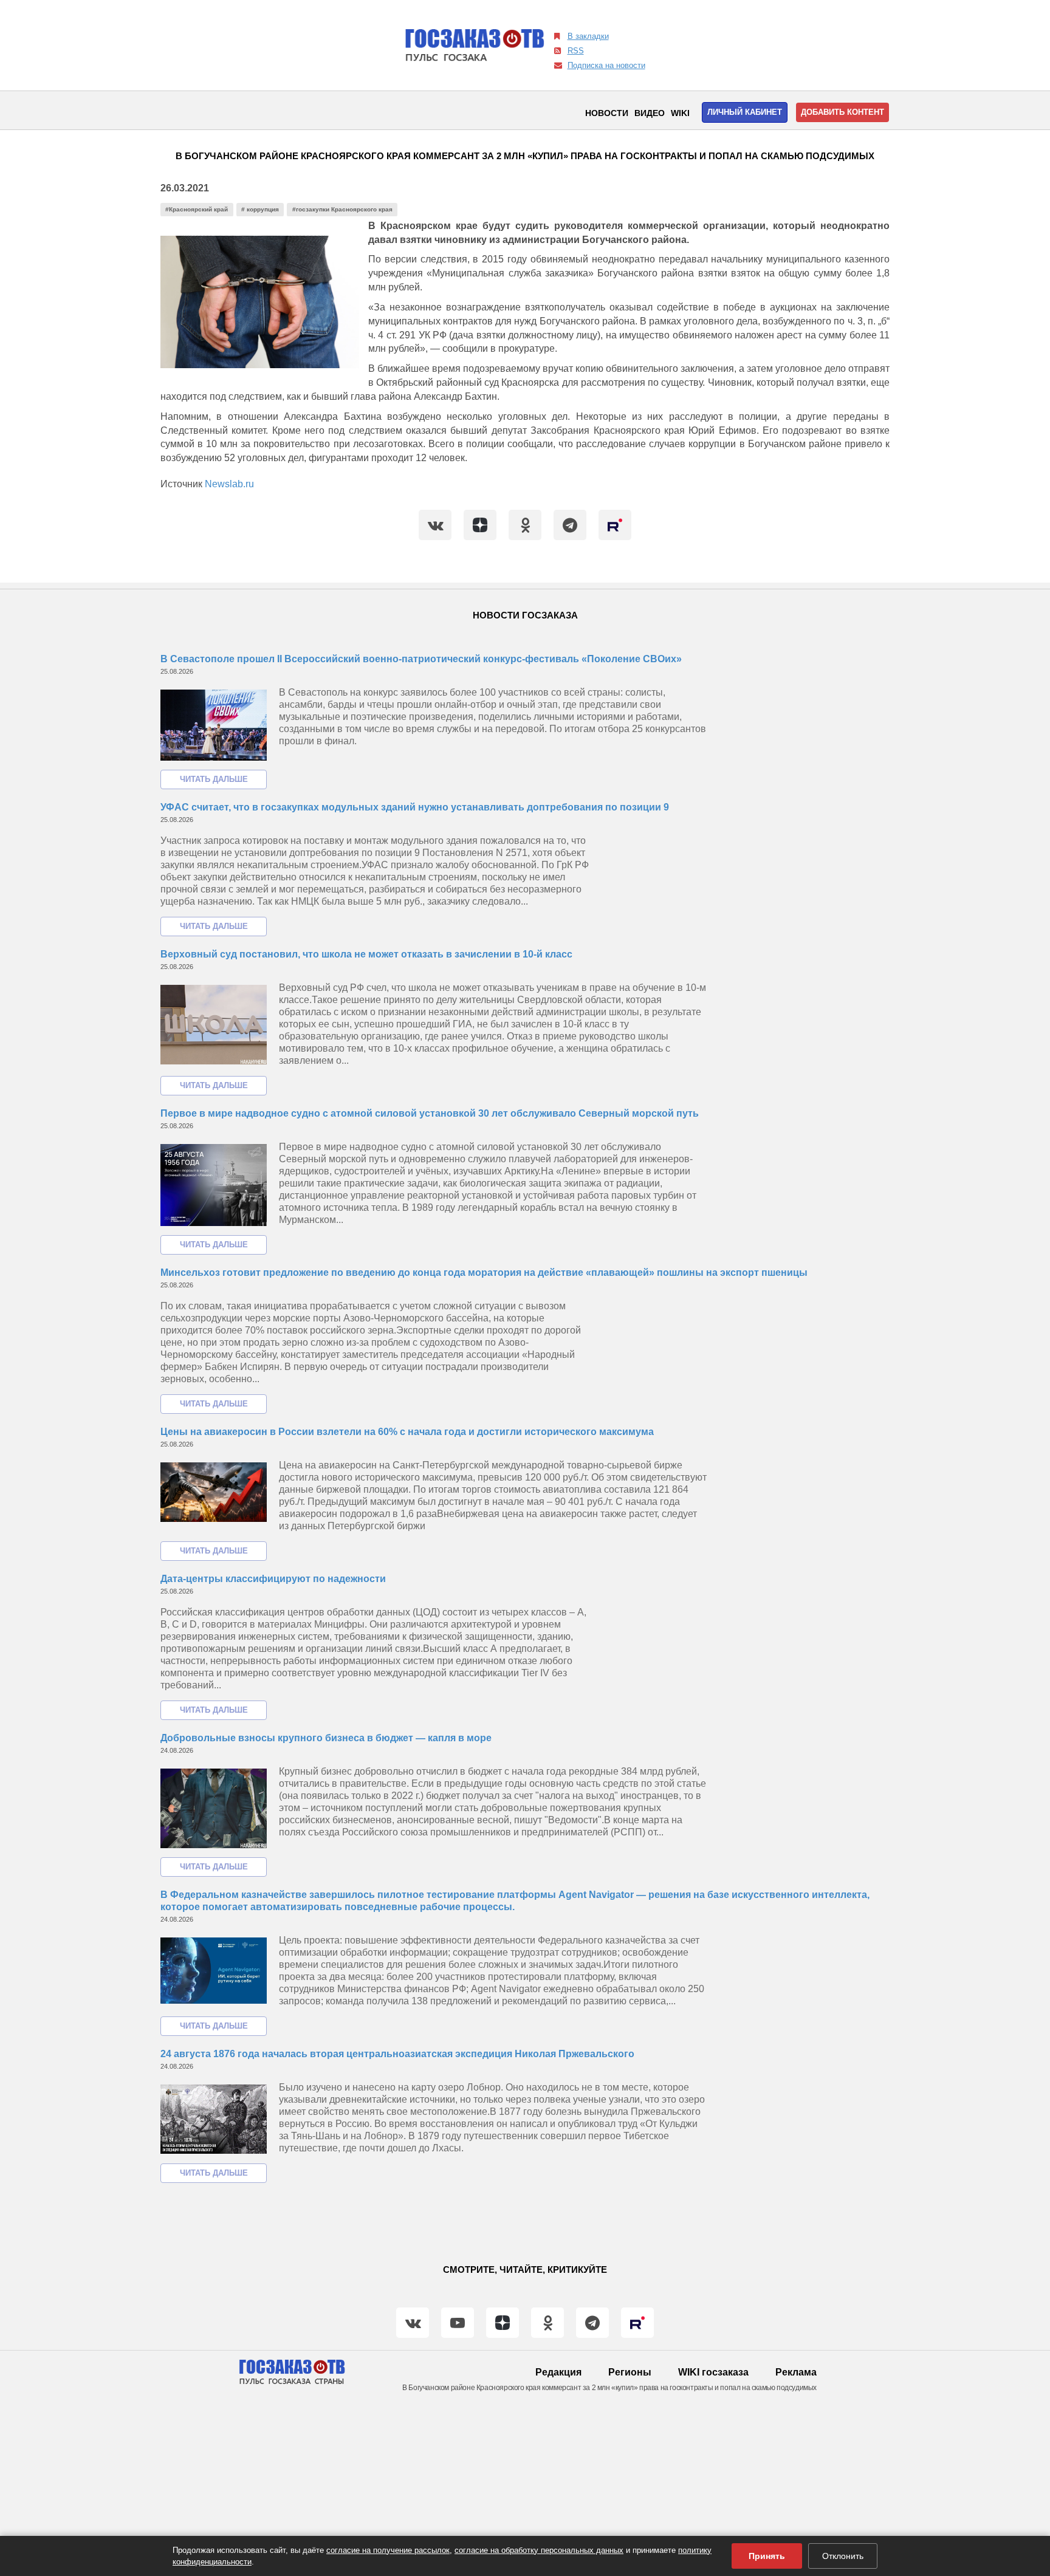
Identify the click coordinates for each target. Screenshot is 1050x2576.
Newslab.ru (229, 484)
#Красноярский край (197, 209)
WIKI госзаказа (713, 2372)
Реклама (796, 2372)
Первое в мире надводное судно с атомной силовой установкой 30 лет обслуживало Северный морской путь (430, 1113)
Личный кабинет (745, 112)
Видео (650, 113)
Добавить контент (842, 112)
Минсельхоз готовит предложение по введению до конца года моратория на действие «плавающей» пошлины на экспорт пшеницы (484, 1273)
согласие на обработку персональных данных (539, 2550)
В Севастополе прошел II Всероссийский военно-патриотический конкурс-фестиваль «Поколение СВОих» (421, 659)
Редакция (558, 2372)
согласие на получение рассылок (388, 2550)
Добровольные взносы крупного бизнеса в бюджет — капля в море (326, 1738)
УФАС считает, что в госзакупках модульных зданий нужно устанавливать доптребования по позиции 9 (415, 807)
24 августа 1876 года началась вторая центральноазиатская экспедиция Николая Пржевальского (397, 2054)
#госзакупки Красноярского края (342, 209)
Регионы (630, 2372)
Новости (607, 113)
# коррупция (260, 209)
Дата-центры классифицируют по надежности (273, 1579)
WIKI (680, 113)
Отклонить (843, 2556)
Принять (767, 2556)
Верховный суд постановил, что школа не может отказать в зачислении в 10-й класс (366, 954)
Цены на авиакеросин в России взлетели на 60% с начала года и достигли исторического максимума (407, 1432)
